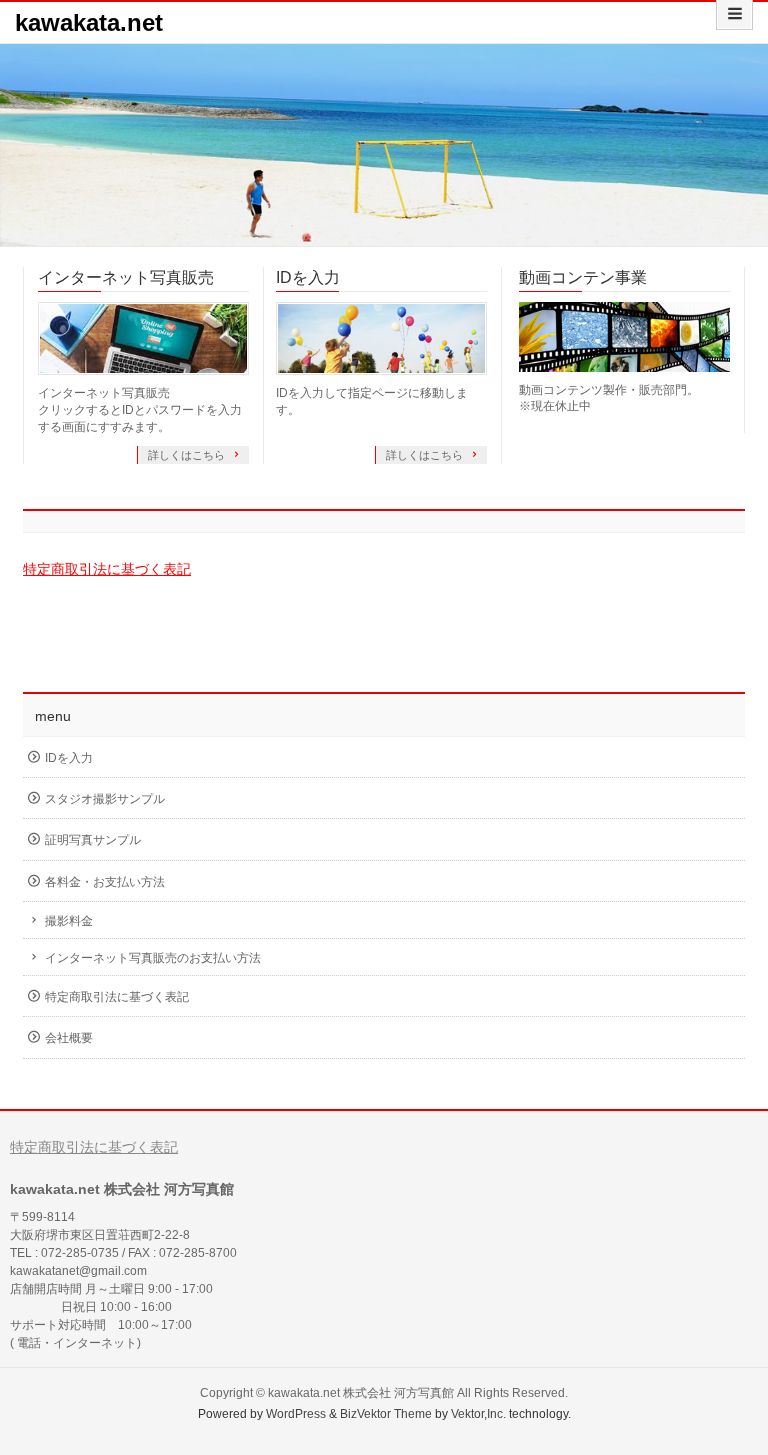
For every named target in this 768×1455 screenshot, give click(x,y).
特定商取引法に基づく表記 (107, 569)
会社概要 (69, 1038)
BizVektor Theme (386, 1414)
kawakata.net (89, 22)
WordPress (296, 1414)
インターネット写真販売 (126, 277)
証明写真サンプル (93, 840)
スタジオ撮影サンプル (105, 799)
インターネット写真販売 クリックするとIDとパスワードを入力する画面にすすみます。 (140, 410)
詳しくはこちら (188, 455)
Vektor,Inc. (478, 1414)
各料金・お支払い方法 (105, 882)
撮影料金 (69, 921)
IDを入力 (308, 277)
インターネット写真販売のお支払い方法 (153, 958)
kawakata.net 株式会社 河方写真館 (361, 1393)
